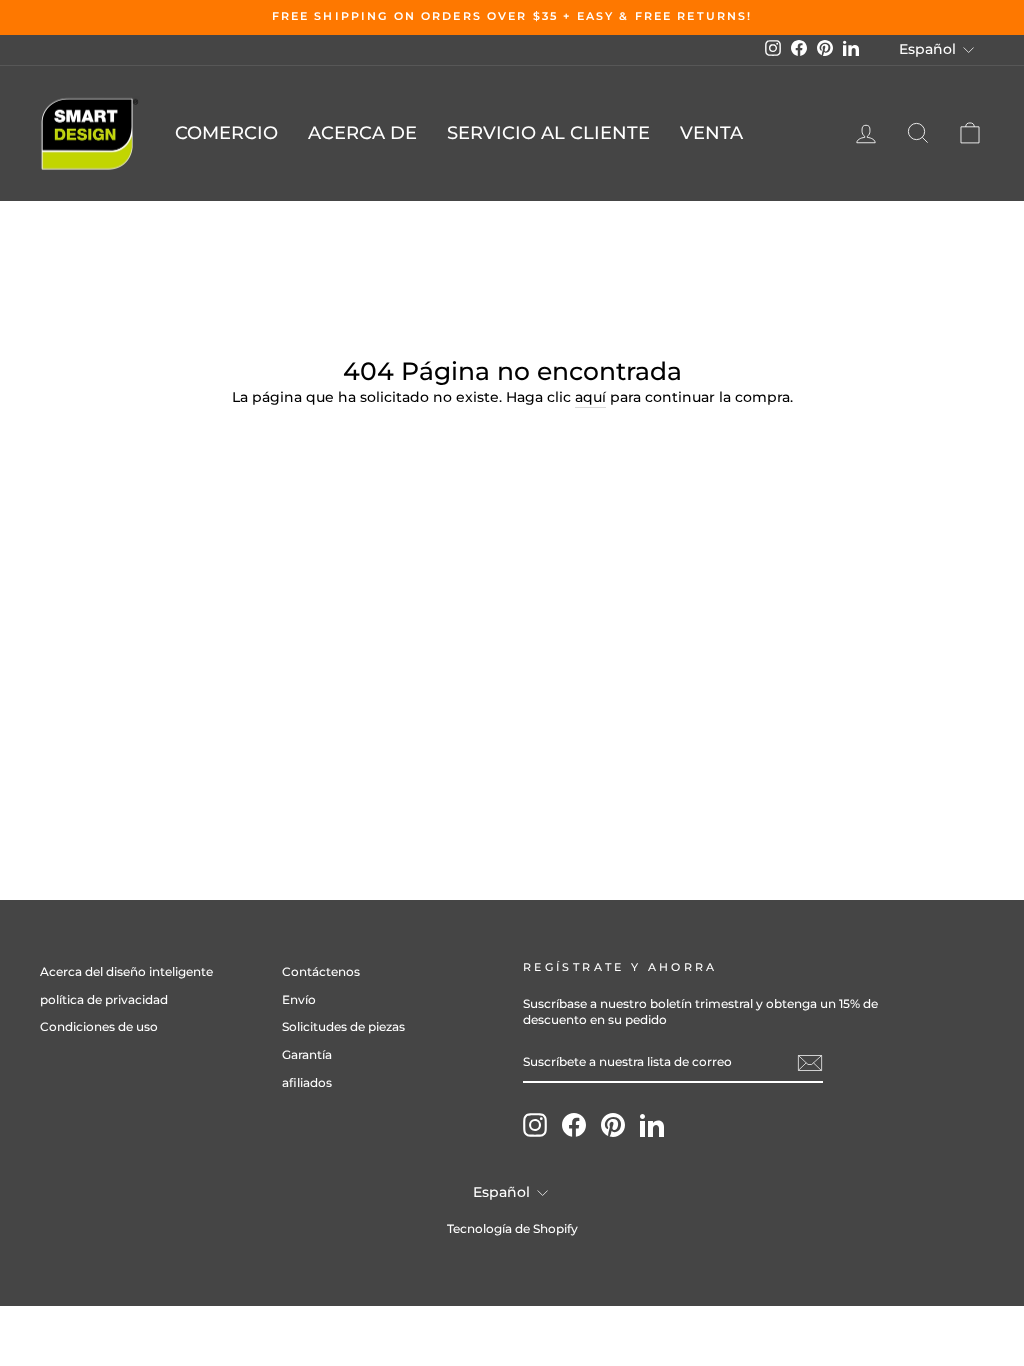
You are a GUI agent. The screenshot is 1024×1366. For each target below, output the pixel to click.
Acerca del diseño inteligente (126, 971)
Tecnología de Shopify (512, 1228)
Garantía (307, 1054)
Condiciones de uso (99, 1026)
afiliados (307, 1082)
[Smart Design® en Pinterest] (613, 1125)
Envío (299, 999)
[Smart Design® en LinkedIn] (652, 1125)
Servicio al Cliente (548, 133)
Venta (711, 133)
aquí (590, 397)
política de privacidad (104, 999)
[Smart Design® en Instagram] (535, 1125)
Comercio (226, 133)
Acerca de (362, 133)
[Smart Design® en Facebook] (574, 1125)
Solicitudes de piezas (343, 1026)
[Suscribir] (810, 1063)
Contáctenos (321, 971)
